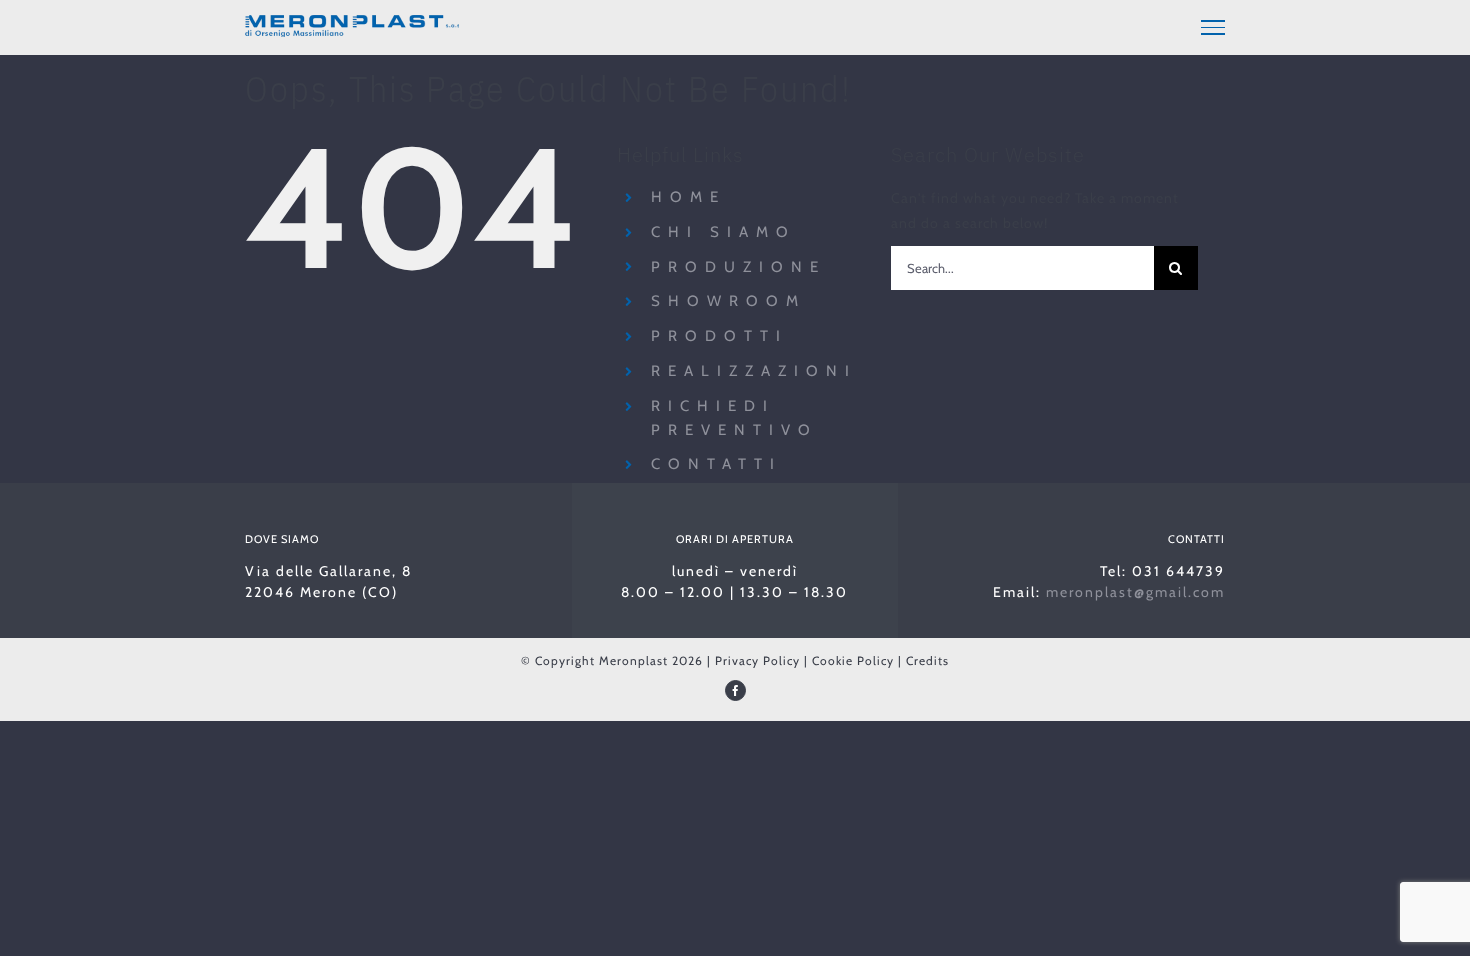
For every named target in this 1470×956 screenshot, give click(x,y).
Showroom (728, 301)
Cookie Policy (853, 660)
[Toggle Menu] (1213, 27)
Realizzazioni (754, 371)
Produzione (738, 267)
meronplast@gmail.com (1135, 592)
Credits (927, 660)
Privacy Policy (757, 660)
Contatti (716, 464)
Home (688, 197)
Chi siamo (723, 232)
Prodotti (719, 336)
